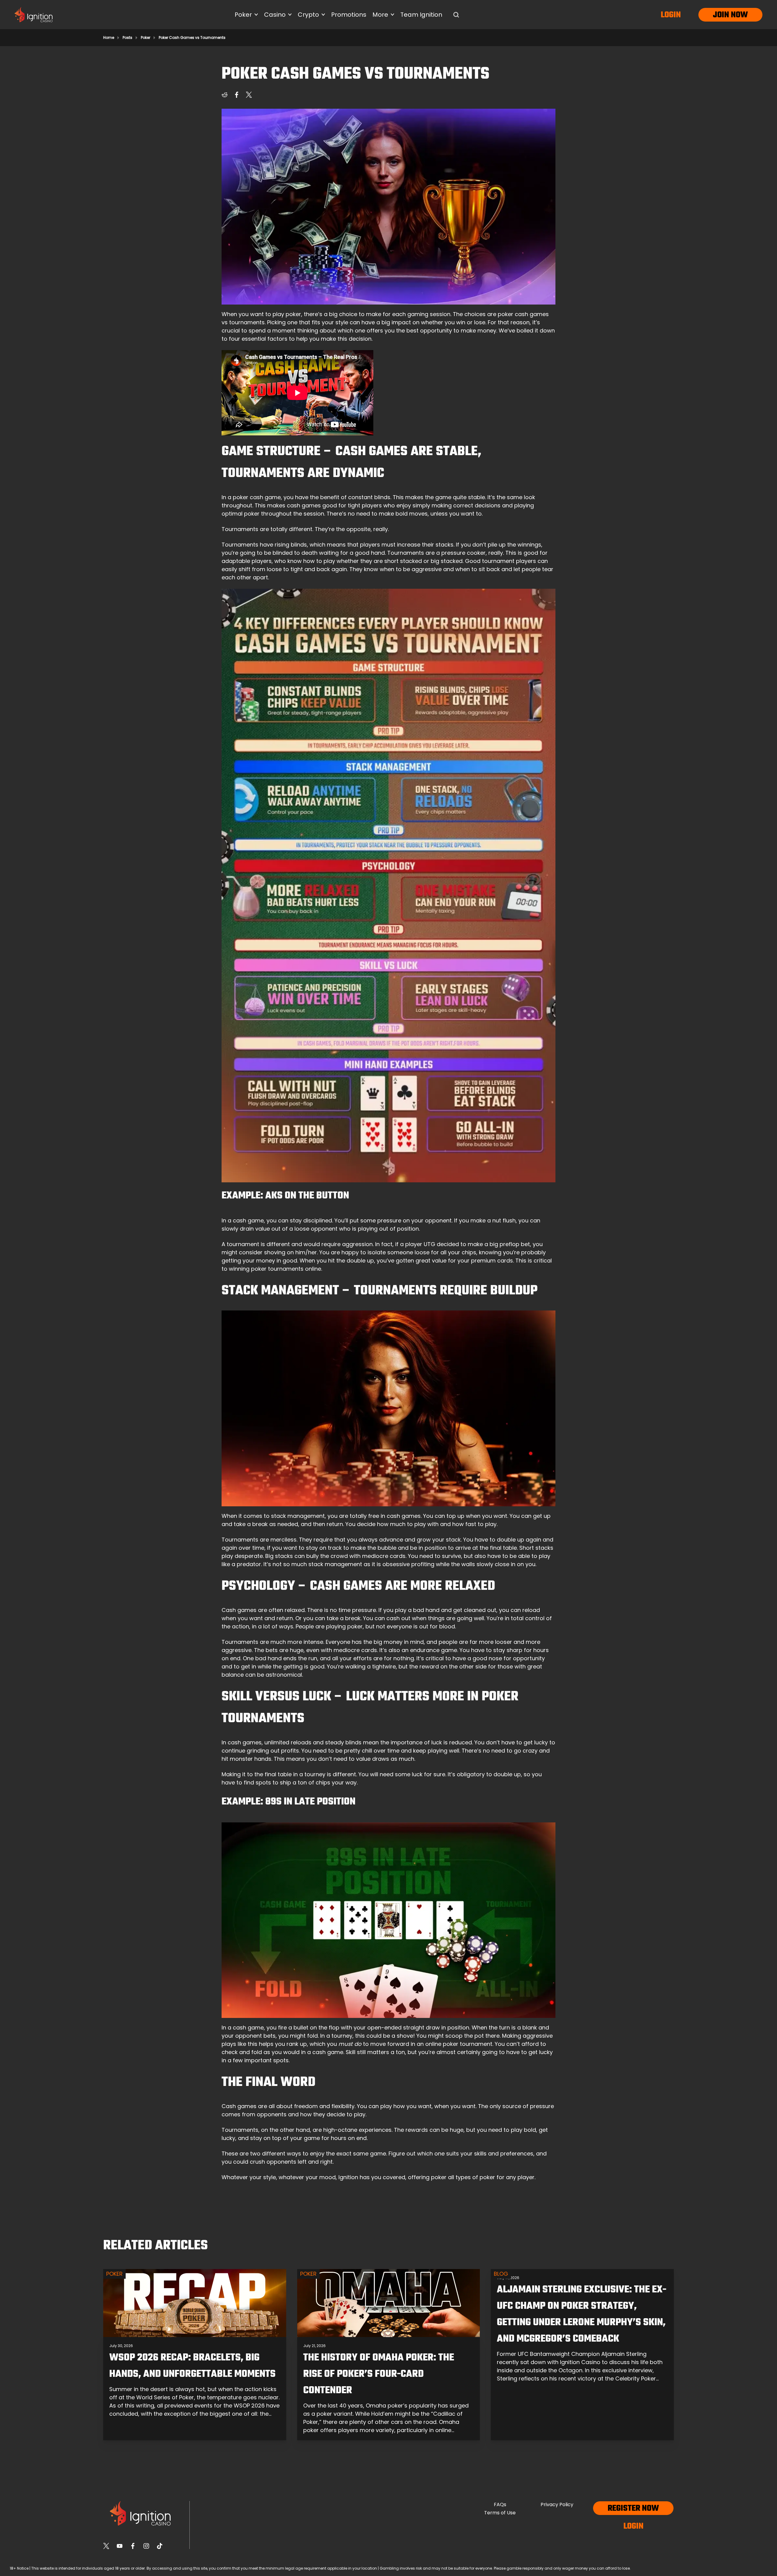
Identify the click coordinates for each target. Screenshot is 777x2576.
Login (671, 15)
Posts (127, 38)
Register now (633, 2508)
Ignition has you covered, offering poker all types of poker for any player (436, 2177)
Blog (501, 2274)
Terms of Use (500, 2513)
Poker (146, 38)
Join (721, 15)
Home (109, 38)
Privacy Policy (557, 2504)
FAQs (500, 2504)
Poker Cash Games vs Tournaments (192, 38)
